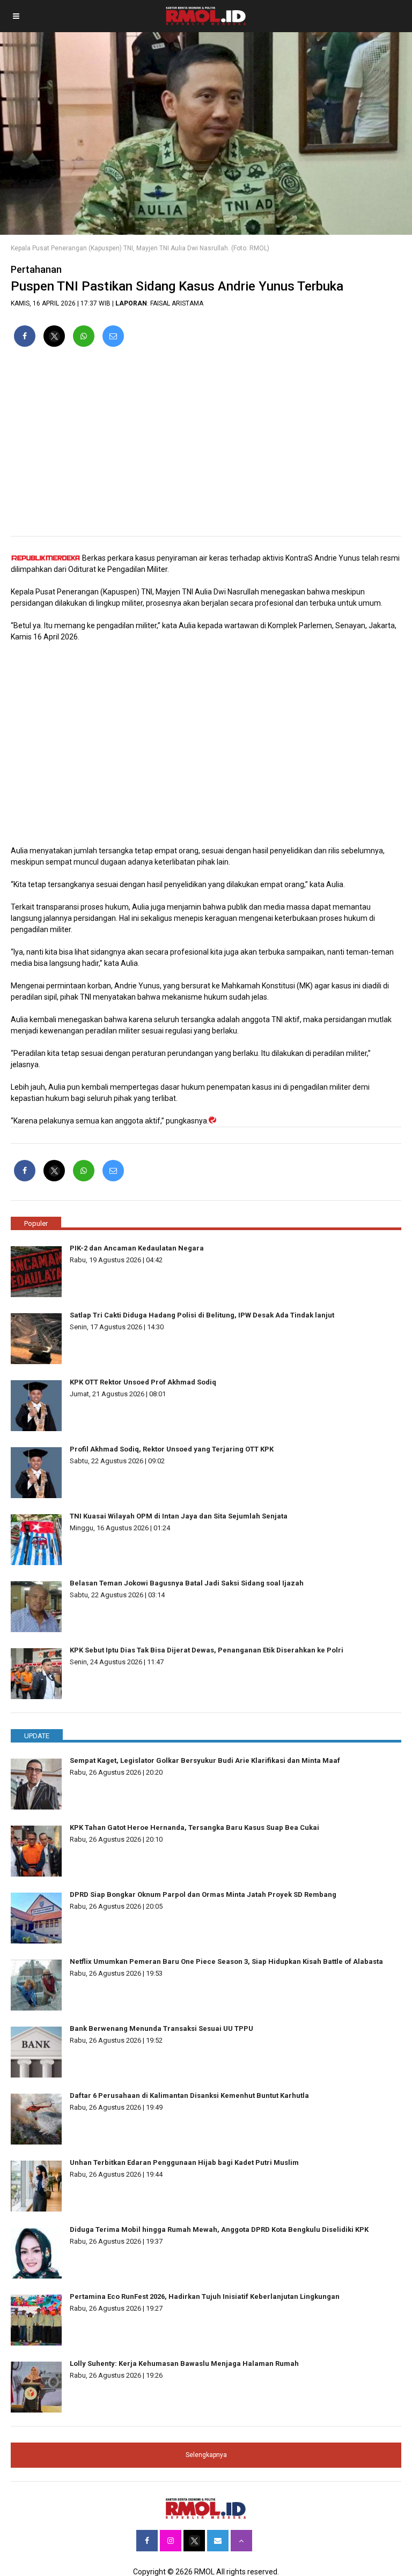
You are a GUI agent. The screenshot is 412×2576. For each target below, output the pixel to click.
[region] (206, 446)
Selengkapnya (206, 2455)
